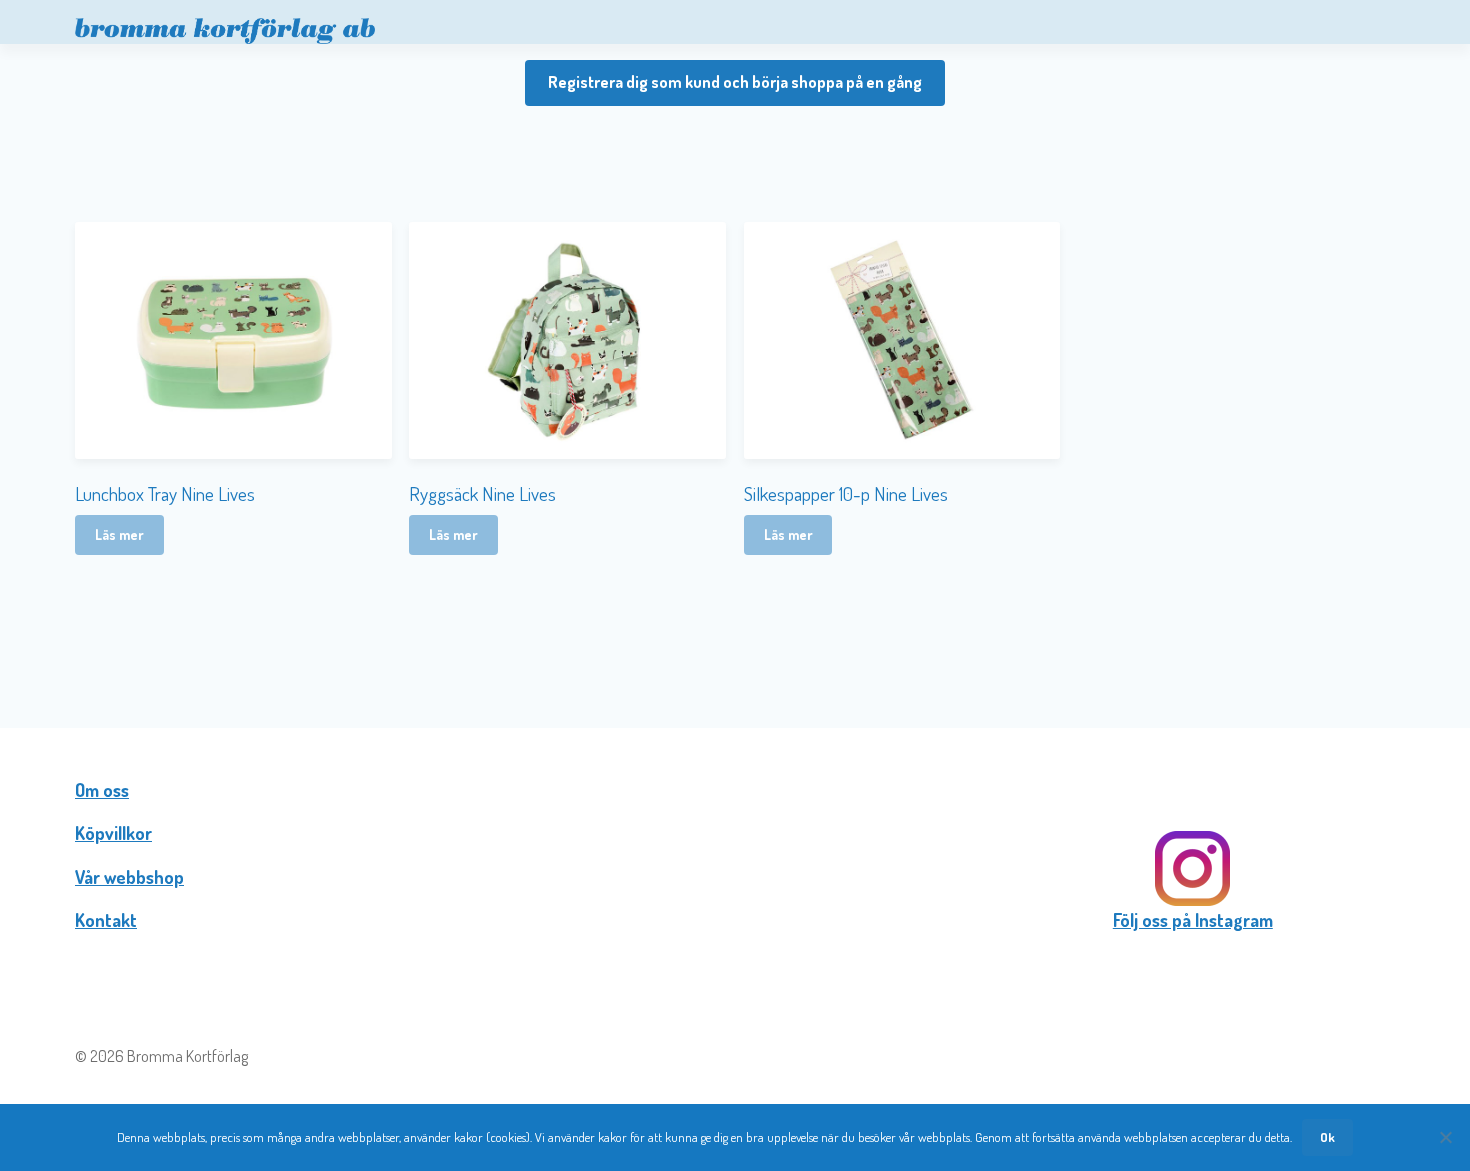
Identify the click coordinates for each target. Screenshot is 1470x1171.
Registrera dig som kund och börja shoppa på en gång (735, 82)
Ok (1327, 1137)
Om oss (102, 790)
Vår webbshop (129, 877)
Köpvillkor (113, 833)
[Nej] (1445, 1137)
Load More (735, 622)
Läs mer (119, 534)
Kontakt (106, 920)
